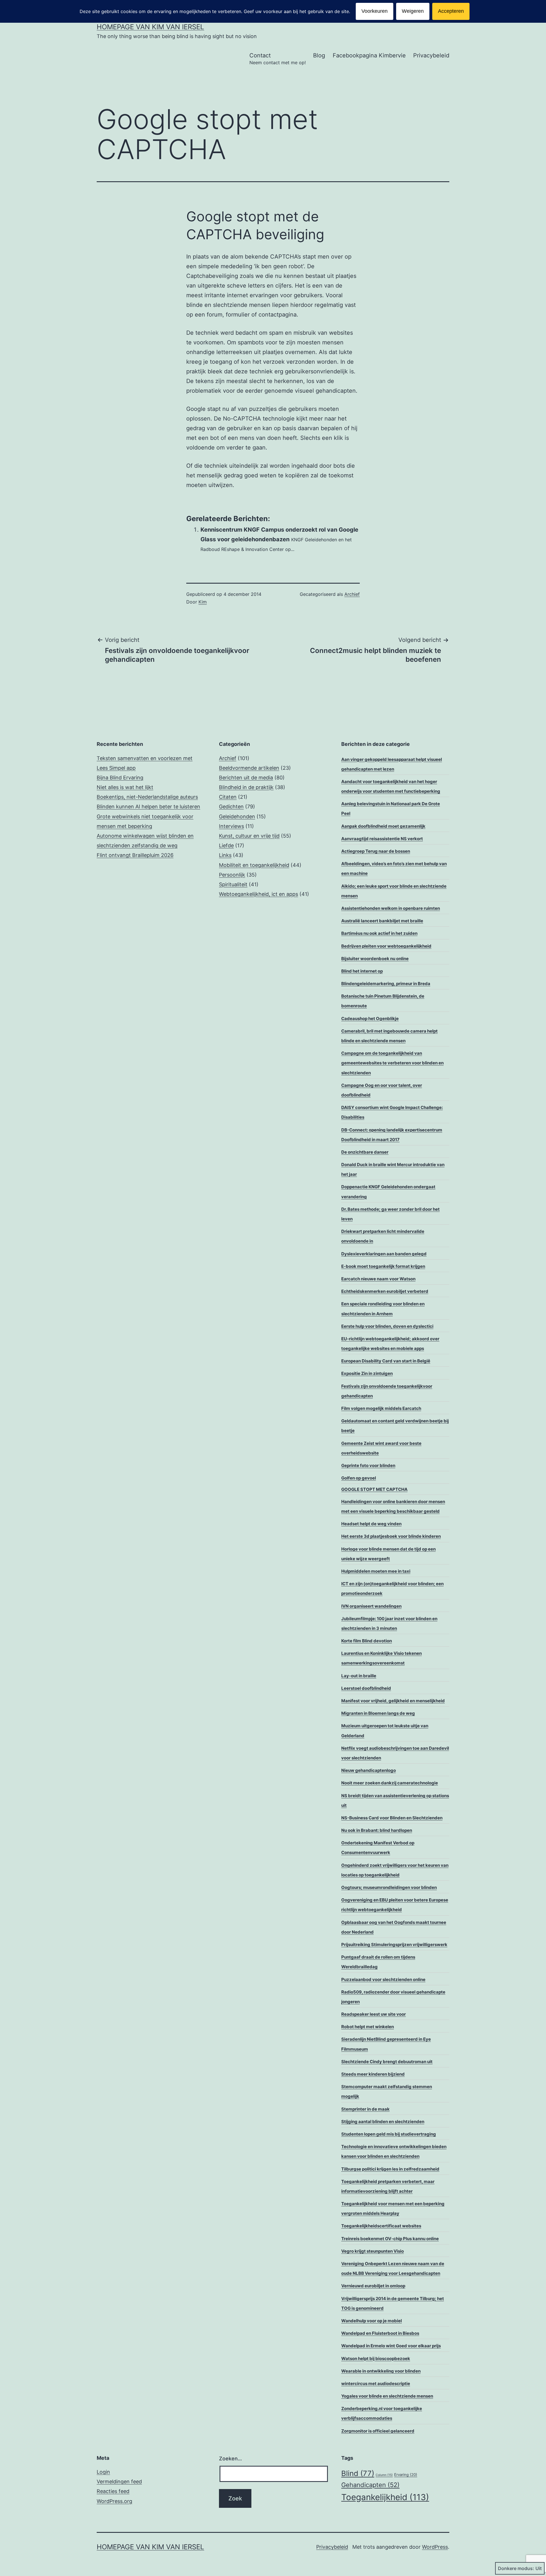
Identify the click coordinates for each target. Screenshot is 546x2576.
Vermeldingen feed (119, 2482)
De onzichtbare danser (365, 1152)
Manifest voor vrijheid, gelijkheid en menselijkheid (393, 1701)
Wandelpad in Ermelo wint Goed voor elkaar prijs (391, 2346)
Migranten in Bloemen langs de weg (378, 1713)
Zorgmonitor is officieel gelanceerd (378, 2431)
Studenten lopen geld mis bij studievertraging (389, 2134)
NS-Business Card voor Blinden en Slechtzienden (392, 1818)
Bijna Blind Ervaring (120, 778)
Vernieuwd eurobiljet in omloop (373, 2286)
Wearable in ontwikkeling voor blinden (381, 2371)
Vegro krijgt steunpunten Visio (373, 2251)
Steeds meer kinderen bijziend (373, 2074)
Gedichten (231, 807)
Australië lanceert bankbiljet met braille (382, 921)
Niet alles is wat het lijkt (125, 787)
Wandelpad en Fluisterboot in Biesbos (380, 2333)
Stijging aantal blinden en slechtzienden (383, 2122)
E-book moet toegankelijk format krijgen (383, 1266)
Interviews (231, 826)
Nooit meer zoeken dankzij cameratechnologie (390, 1783)
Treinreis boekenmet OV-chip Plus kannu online (390, 2239)
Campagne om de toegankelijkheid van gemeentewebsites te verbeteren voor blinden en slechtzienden (392, 1063)
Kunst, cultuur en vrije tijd (249, 836)
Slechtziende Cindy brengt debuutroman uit (387, 2062)
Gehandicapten (370, 2485)
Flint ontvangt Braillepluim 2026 (135, 855)
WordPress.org (114, 2501)
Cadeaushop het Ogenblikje (370, 1018)
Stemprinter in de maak (365, 2109)
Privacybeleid (431, 55)
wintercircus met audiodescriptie (376, 2383)
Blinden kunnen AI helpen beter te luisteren (148, 807)
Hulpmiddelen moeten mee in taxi (376, 1571)
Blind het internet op (362, 971)
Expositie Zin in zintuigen (367, 1373)
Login (103, 2472)
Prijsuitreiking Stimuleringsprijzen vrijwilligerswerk (394, 1945)
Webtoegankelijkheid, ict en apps (258, 894)
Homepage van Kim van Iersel (150, 27)
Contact (278, 59)
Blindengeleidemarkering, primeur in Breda (386, 984)
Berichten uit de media (246, 778)
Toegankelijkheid (385, 2497)
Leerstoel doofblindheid (366, 1688)
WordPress (435, 2547)
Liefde (226, 845)
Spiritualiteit (233, 884)
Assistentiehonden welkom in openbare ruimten (391, 908)
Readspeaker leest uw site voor (374, 2014)
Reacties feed (113, 2491)
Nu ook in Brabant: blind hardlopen (377, 1830)
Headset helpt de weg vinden (371, 1524)
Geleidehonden (237, 816)
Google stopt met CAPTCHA (374, 1489)
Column (384, 2475)
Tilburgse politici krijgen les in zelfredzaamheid (390, 2169)
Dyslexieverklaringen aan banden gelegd (384, 1254)
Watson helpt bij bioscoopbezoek (376, 2358)
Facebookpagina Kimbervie (369, 55)
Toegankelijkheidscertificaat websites (381, 2226)
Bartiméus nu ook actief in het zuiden (379, 933)
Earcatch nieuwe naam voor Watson (378, 1279)
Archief (352, 594)
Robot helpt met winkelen (368, 2027)
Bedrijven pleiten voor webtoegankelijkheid (386, 946)
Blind (358, 2473)
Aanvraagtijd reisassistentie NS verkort (382, 839)
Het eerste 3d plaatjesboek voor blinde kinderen (391, 1536)
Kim (203, 602)
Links (225, 855)
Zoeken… (230, 2459)
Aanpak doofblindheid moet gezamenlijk (383, 826)
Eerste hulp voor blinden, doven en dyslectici (387, 1326)
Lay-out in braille (359, 1676)
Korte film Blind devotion (367, 1641)
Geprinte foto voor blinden (368, 1465)
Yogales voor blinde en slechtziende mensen (387, 2396)
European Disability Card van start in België (386, 1361)
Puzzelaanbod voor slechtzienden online (383, 1979)
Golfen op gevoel (359, 1478)
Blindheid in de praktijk (246, 787)
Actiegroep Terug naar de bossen (376, 851)
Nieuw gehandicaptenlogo (369, 1770)
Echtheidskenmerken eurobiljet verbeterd (385, 1291)
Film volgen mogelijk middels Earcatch (381, 1408)
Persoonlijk (232, 875)
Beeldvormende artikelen (249, 768)
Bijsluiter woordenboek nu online (375, 959)
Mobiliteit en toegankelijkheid (254, 865)
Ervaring (406, 2475)
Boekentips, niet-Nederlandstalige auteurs (147, 797)
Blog (319, 55)
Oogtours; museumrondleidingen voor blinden (389, 1887)
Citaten (228, 797)
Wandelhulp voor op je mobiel (372, 2321)
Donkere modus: (516, 2568)
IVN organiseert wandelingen (371, 1606)
